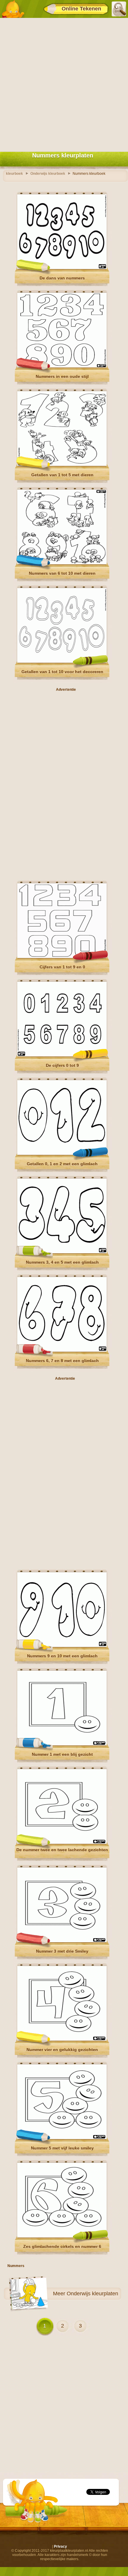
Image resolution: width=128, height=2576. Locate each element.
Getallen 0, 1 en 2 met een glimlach (62, 1164)
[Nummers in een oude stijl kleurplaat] (62, 366)
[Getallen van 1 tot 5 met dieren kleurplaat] (62, 465)
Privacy (60, 2546)
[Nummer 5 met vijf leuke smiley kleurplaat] (62, 2138)
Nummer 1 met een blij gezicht (62, 1754)
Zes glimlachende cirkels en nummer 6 (62, 2246)
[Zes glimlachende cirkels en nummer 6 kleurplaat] (62, 2236)
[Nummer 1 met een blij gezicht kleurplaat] (62, 1744)
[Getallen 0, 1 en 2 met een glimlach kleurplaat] (62, 1154)
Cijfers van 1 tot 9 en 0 (62, 967)
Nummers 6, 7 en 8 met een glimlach (62, 1361)
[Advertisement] (64, 84)
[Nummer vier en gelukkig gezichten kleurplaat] (62, 2039)
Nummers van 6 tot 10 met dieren (62, 573)
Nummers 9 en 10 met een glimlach (62, 1656)
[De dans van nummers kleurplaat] (62, 268)
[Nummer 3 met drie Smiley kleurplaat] (62, 1941)
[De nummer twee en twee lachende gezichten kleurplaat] (62, 1843)
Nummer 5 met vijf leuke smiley (62, 2148)
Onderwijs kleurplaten (92, 2294)
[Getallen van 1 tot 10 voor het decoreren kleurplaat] (62, 662)
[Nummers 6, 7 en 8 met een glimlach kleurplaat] (62, 1350)
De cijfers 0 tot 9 (62, 1065)
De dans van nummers (62, 278)
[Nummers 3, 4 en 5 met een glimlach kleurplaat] (62, 1252)
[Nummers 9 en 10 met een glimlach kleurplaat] (62, 1646)
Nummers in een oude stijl (62, 376)
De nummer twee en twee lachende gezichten (62, 1850)
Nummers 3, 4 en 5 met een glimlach (62, 1262)
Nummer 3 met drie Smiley (62, 1951)
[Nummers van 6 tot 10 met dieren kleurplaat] (62, 563)
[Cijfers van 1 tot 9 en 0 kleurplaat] (62, 957)
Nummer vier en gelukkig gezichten (62, 2050)
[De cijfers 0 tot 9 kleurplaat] (62, 1055)
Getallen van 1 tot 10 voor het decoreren (62, 672)
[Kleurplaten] (13, 9)
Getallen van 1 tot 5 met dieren (62, 475)
